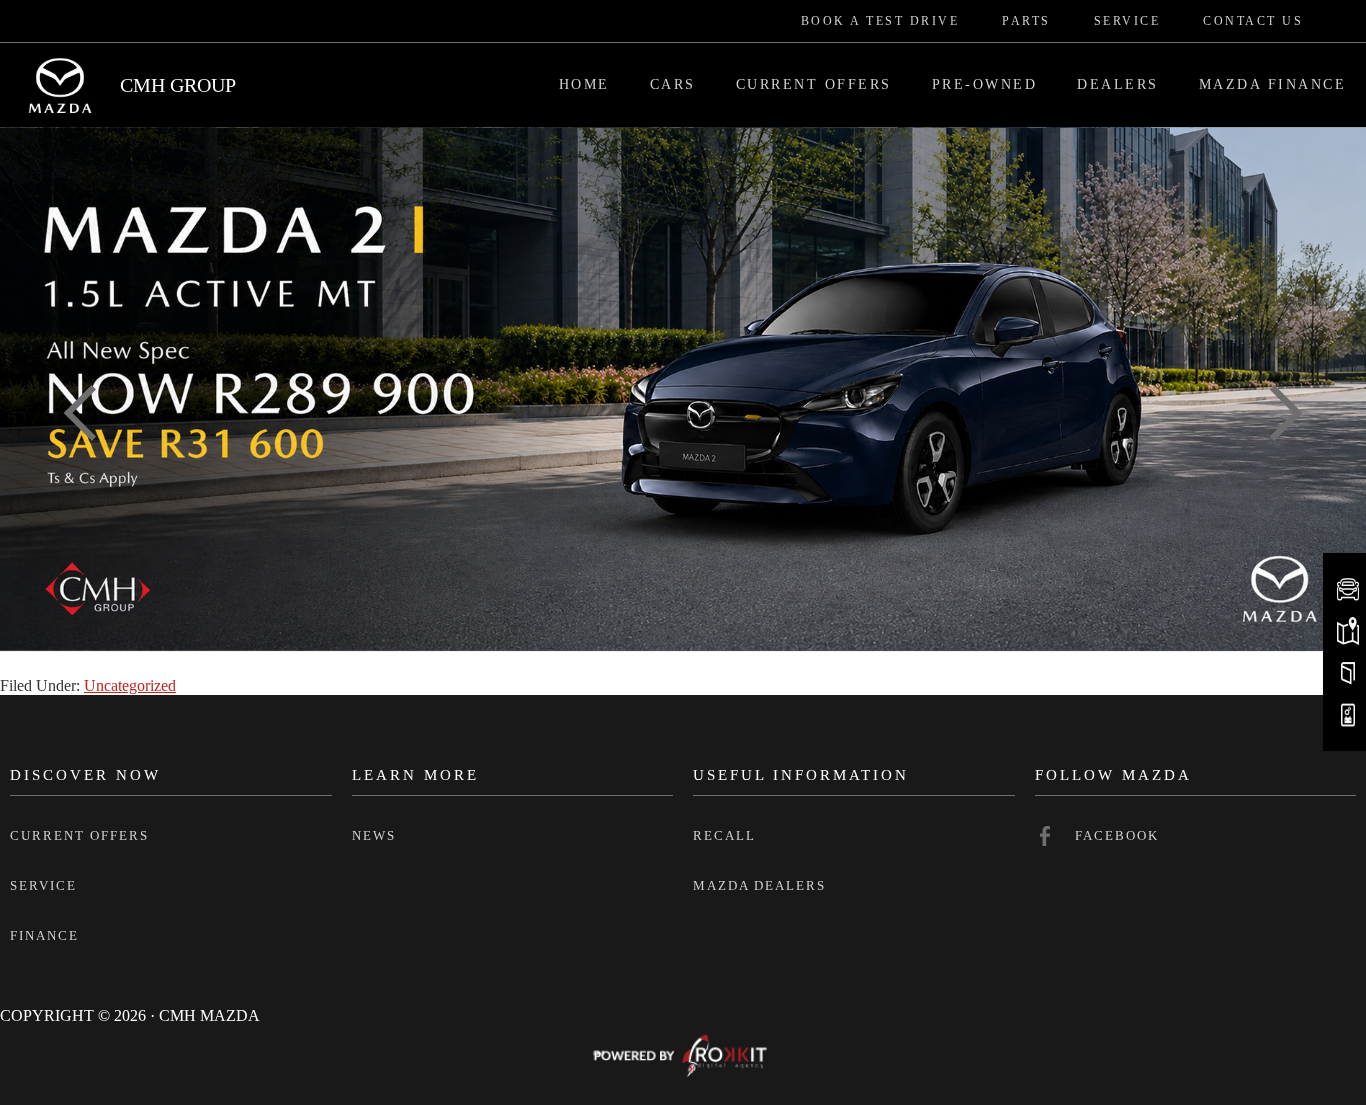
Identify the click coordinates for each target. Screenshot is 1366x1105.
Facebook (1117, 835)
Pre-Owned (985, 84)
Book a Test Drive (880, 21)
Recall (724, 835)
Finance (44, 935)
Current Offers (814, 84)
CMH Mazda (60, 85)
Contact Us (1253, 21)
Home (584, 84)
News (374, 835)
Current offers (79, 835)
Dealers (1118, 84)
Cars (673, 84)
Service (1127, 21)
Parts (1026, 21)
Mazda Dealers (759, 885)
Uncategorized (130, 685)
